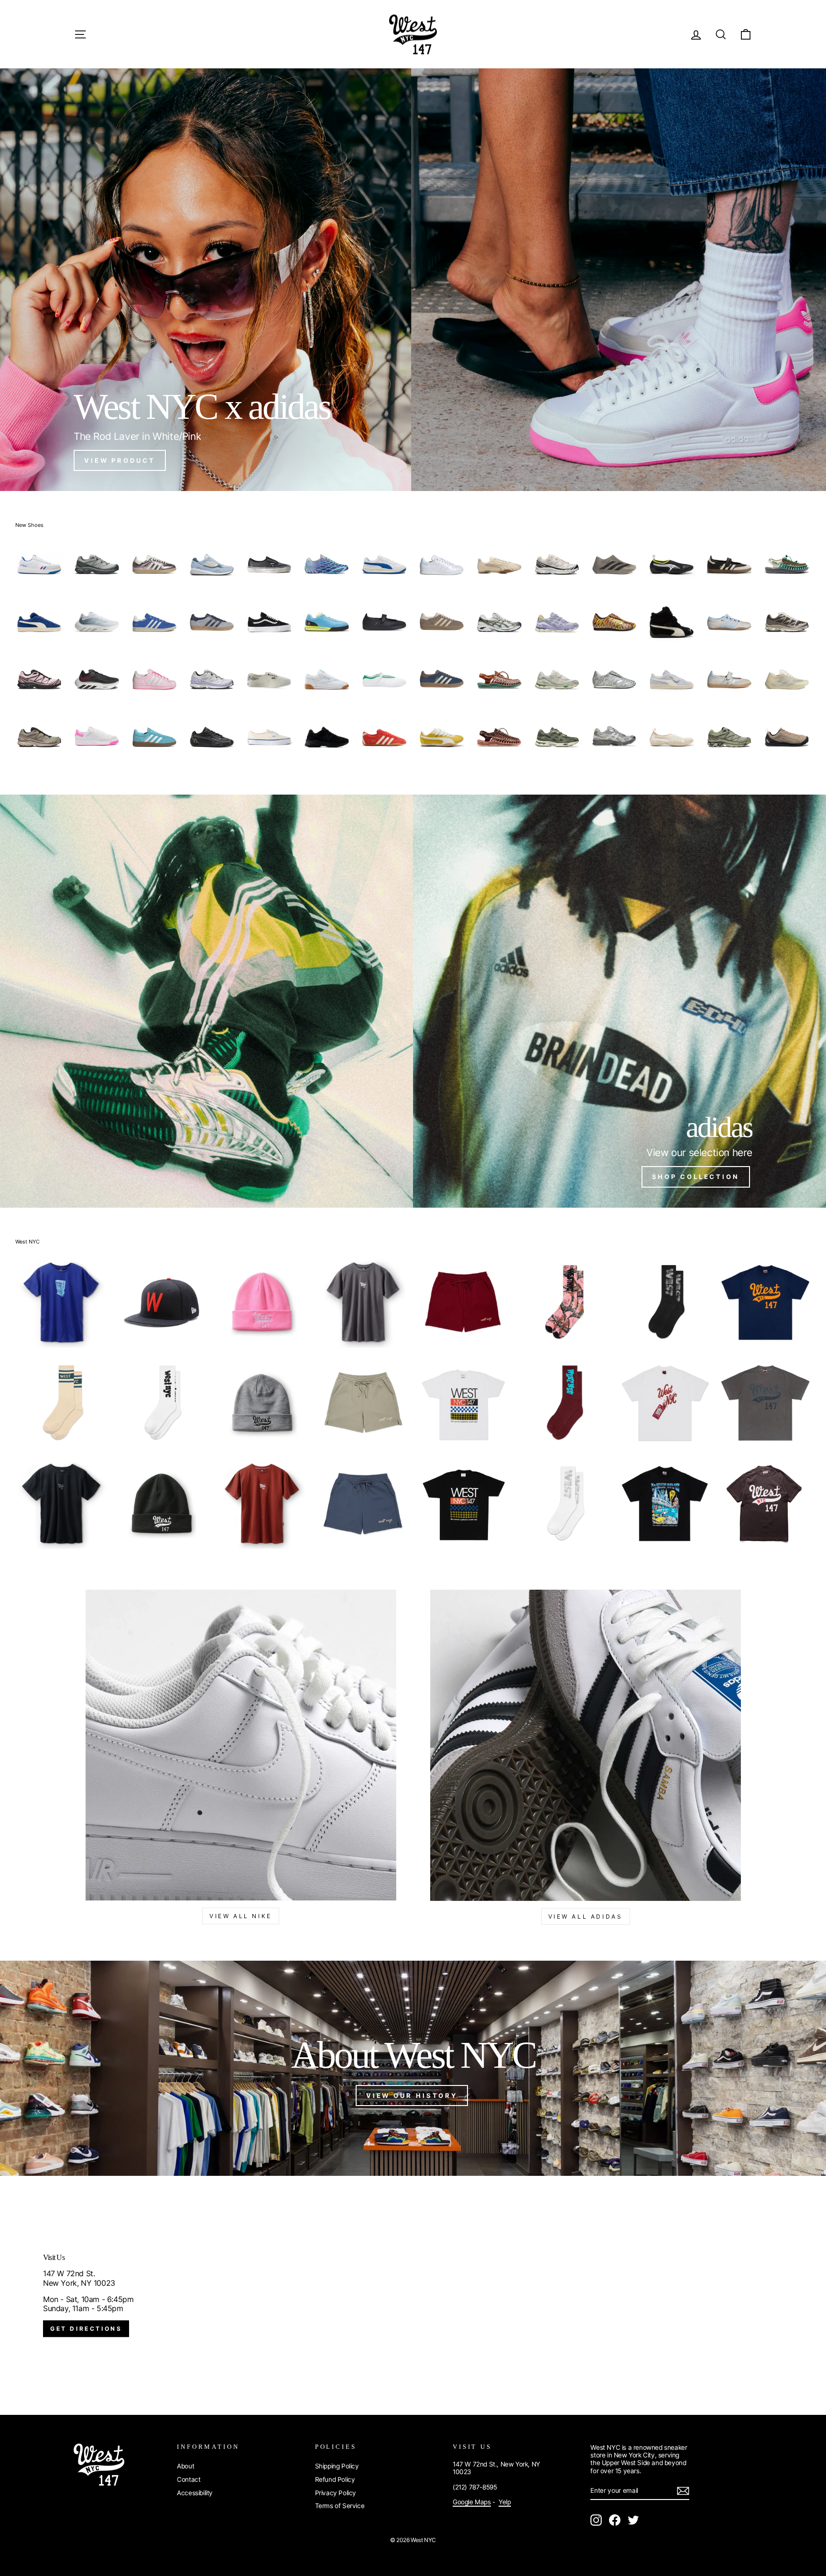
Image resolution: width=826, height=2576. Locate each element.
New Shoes (29, 525)
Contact (189, 2479)
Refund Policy (335, 2479)
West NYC (27, 1242)
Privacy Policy (336, 2493)
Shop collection (696, 1177)
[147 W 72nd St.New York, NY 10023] (413, 2295)
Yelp (505, 2502)
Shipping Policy (337, 2466)
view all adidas (586, 1916)
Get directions (86, 2329)
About (185, 2466)
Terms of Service (340, 2506)
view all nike (241, 1916)
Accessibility (195, 2493)
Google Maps (472, 2502)
